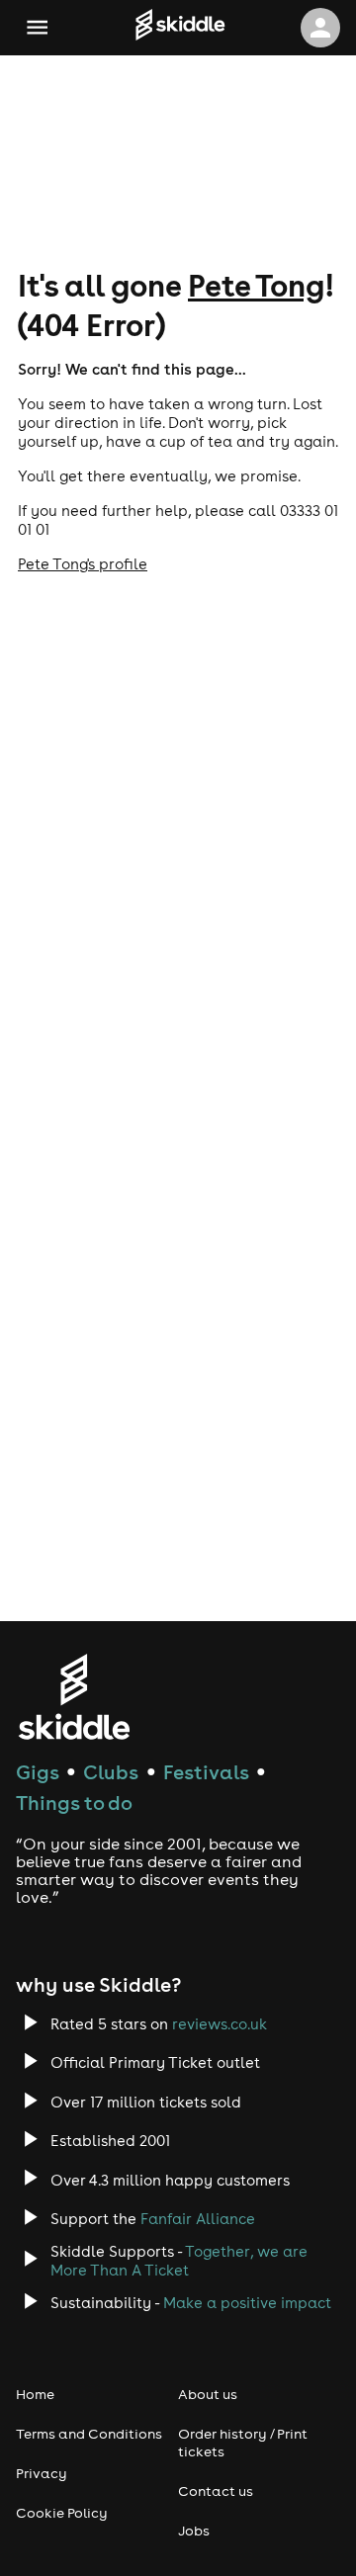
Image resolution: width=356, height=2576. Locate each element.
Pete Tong (256, 285)
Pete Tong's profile (83, 564)
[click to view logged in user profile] (320, 28)
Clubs (111, 1772)
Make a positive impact (247, 2303)
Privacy (42, 2473)
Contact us (216, 2491)
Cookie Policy (62, 2513)
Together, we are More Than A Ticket (179, 2261)
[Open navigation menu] (37, 27)
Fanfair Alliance (198, 2219)
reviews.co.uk (220, 2024)
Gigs (38, 1772)
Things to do (74, 1803)
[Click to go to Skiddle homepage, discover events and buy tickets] (180, 28)
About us (208, 2394)
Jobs (194, 2531)
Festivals (206, 1772)
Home (35, 2394)
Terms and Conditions (89, 2434)
